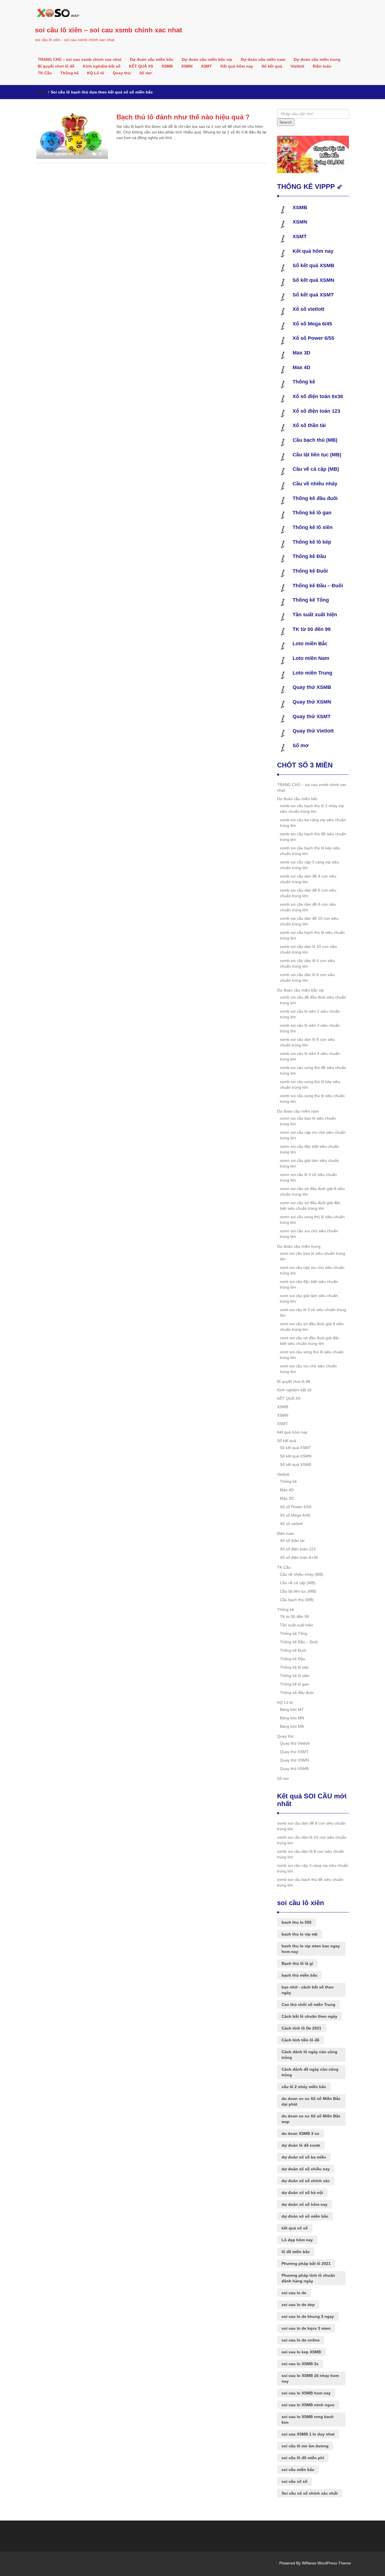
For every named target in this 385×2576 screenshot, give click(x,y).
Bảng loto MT (292, 1709)
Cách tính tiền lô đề (300, 2040)
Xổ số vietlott (308, 309)
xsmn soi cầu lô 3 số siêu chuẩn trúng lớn (308, 1177)
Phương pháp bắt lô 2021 (306, 2264)
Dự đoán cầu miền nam (263, 59)
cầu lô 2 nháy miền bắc (304, 2087)
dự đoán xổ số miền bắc (305, 2216)
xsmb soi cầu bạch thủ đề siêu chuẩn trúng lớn (313, 837)
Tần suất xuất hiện (315, 615)
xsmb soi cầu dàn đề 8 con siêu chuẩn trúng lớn (308, 907)
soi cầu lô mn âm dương (305, 2446)
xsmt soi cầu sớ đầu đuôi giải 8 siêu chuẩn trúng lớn (312, 1327)
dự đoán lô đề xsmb (301, 2145)
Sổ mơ (145, 73)
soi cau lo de (294, 2293)
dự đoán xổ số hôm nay (305, 2204)
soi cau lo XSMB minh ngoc (308, 2405)
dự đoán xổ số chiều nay (306, 2169)
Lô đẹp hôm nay (297, 2240)
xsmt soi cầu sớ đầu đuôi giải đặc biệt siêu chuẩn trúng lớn (310, 1341)
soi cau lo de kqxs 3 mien (306, 2328)
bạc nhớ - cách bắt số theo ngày (308, 1990)
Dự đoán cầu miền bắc (152, 59)
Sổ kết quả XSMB (313, 265)
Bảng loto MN (292, 1718)
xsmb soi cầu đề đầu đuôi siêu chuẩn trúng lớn (313, 1000)
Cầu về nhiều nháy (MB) (302, 1574)
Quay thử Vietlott (313, 731)
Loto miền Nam (311, 658)
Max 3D (301, 353)
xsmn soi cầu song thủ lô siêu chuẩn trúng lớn (312, 1220)
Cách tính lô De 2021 (301, 2028)
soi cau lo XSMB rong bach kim (308, 2419)
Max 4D (301, 367)
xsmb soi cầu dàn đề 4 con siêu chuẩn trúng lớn (308, 879)
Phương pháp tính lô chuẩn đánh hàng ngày (308, 2278)
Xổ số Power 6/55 (313, 338)
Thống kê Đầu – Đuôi (318, 586)
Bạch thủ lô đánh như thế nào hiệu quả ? (183, 117)
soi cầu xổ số (295, 2481)
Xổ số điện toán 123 (316, 411)
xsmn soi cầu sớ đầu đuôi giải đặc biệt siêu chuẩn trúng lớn (310, 1206)
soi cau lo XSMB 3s (300, 2364)
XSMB (167, 66)
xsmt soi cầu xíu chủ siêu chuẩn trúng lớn (308, 1369)
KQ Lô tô (96, 73)
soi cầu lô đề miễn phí (303, 2458)
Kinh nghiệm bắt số (102, 66)
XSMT (206, 66)
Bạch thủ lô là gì (297, 1963)
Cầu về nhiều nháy (315, 484)
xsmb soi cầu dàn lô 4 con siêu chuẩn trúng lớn (307, 963)
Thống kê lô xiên (313, 527)
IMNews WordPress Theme (326, 2563)
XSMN (187, 66)
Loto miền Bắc (310, 644)
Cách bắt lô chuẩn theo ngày (309, 2016)
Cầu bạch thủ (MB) (315, 440)
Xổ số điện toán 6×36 (299, 1557)
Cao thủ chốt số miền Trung (308, 2004)
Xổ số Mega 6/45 (312, 324)
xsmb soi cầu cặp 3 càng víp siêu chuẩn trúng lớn (309, 865)
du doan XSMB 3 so (300, 2133)
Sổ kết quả (272, 66)
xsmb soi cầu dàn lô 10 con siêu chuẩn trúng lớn (308, 949)
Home (41, 92)
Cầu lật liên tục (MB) (317, 455)
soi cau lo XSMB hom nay (306, 2393)
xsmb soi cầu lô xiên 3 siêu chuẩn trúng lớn (310, 1028)
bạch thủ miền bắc (299, 1975)
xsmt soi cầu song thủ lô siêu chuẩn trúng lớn (312, 1355)
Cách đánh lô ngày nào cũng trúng (309, 2055)
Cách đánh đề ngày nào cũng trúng (310, 2072)
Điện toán (322, 66)
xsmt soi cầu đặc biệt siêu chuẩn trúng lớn (309, 1284)
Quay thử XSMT (312, 716)
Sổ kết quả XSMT (313, 295)
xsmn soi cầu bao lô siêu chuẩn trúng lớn (308, 1121)
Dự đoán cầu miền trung (317, 59)
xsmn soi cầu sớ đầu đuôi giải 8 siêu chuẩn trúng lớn (312, 1191)
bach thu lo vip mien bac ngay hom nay (311, 1949)
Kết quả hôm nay (237, 66)
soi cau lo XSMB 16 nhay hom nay (310, 2378)
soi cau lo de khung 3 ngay (308, 2316)
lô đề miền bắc (296, 2252)
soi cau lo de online (301, 2340)
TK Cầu (45, 73)
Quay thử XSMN (312, 702)
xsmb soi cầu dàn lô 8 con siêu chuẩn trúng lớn (307, 1042)
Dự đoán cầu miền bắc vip (207, 59)
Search (286, 122)
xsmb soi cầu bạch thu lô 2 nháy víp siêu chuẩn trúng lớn (312, 809)
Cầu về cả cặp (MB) (316, 469)
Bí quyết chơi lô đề (56, 66)
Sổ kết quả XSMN (313, 280)
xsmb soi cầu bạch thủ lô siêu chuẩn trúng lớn (312, 935)
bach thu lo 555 (297, 1922)
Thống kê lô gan (312, 513)
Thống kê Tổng (311, 600)
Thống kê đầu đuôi (315, 498)
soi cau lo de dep (298, 2305)
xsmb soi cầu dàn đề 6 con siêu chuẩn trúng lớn (308, 893)
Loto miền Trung (312, 673)
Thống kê (69, 73)
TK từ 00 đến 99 (312, 629)
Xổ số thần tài (309, 425)
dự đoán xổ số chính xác (306, 2181)
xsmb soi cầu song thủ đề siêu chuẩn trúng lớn (313, 1070)
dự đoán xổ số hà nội (302, 2193)
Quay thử (122, 73)
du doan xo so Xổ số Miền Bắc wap (311, 2119)
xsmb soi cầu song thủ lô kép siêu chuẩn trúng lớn (310, 1084)
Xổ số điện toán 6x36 (318, 396)
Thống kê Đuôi (310, 571)
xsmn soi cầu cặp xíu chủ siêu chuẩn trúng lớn (313, 1135)
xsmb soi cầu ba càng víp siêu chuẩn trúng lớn (313, 823)
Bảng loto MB (292, 1726)
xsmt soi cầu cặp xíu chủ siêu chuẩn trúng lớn (312, 1270)
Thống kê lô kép (312, 542)
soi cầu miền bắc (298, 2470)
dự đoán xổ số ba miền (304, 2157)
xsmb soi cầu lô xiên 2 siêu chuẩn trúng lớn (310, 1014)
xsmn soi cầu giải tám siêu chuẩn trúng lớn (309, 1163)
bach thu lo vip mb (300, 1934)
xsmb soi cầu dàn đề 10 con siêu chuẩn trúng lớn (309, 921)
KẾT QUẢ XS (141, 66)
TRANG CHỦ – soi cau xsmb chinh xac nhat (80, 59)
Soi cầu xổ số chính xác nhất (310, 2493)
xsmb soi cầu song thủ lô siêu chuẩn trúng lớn (312, 1099)
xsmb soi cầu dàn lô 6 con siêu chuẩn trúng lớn (307, 977)
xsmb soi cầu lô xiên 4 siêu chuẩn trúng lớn (310, 1056)
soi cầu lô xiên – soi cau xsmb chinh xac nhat (109, 30)
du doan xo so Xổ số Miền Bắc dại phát (311, 2101)
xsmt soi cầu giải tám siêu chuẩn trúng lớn (309, 1298)
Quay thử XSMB (312, 687)
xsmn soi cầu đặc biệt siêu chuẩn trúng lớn (309, 1149)
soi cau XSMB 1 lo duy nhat (308, 2434)
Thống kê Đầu (309, 556)
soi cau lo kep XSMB (301, 2352)
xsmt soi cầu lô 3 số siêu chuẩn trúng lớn (313, 1312)
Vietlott (297, 66)
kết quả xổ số (295, 2228)
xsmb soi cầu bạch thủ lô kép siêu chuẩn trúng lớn (310, 851)
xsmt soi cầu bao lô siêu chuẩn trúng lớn (313, 1256)
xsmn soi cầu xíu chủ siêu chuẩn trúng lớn (309, 1234)
